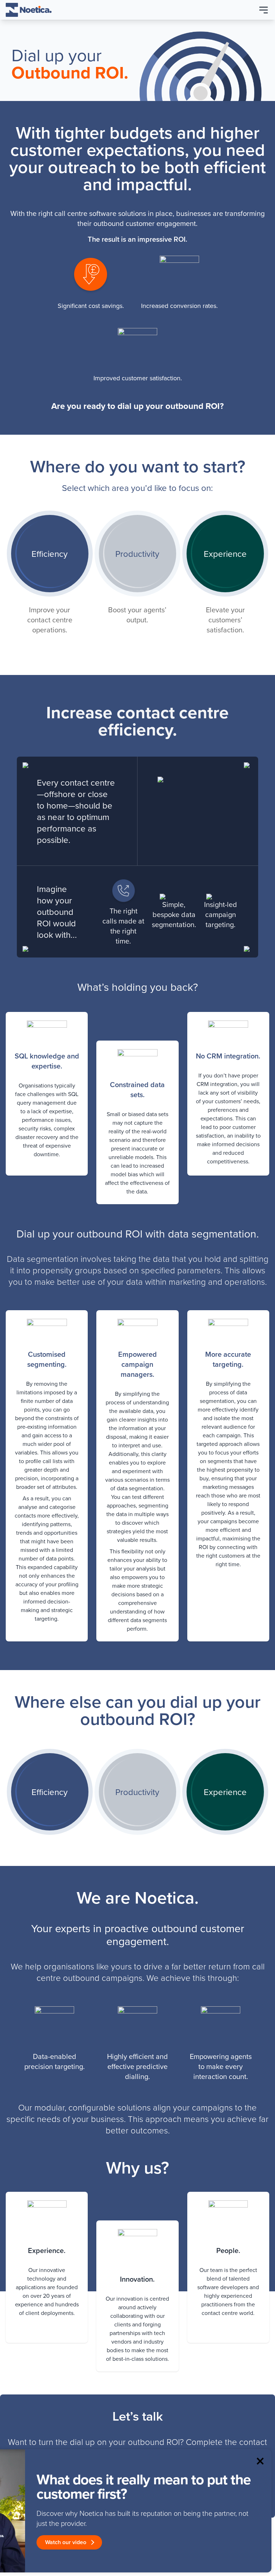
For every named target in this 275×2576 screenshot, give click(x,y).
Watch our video (66, 2542)
